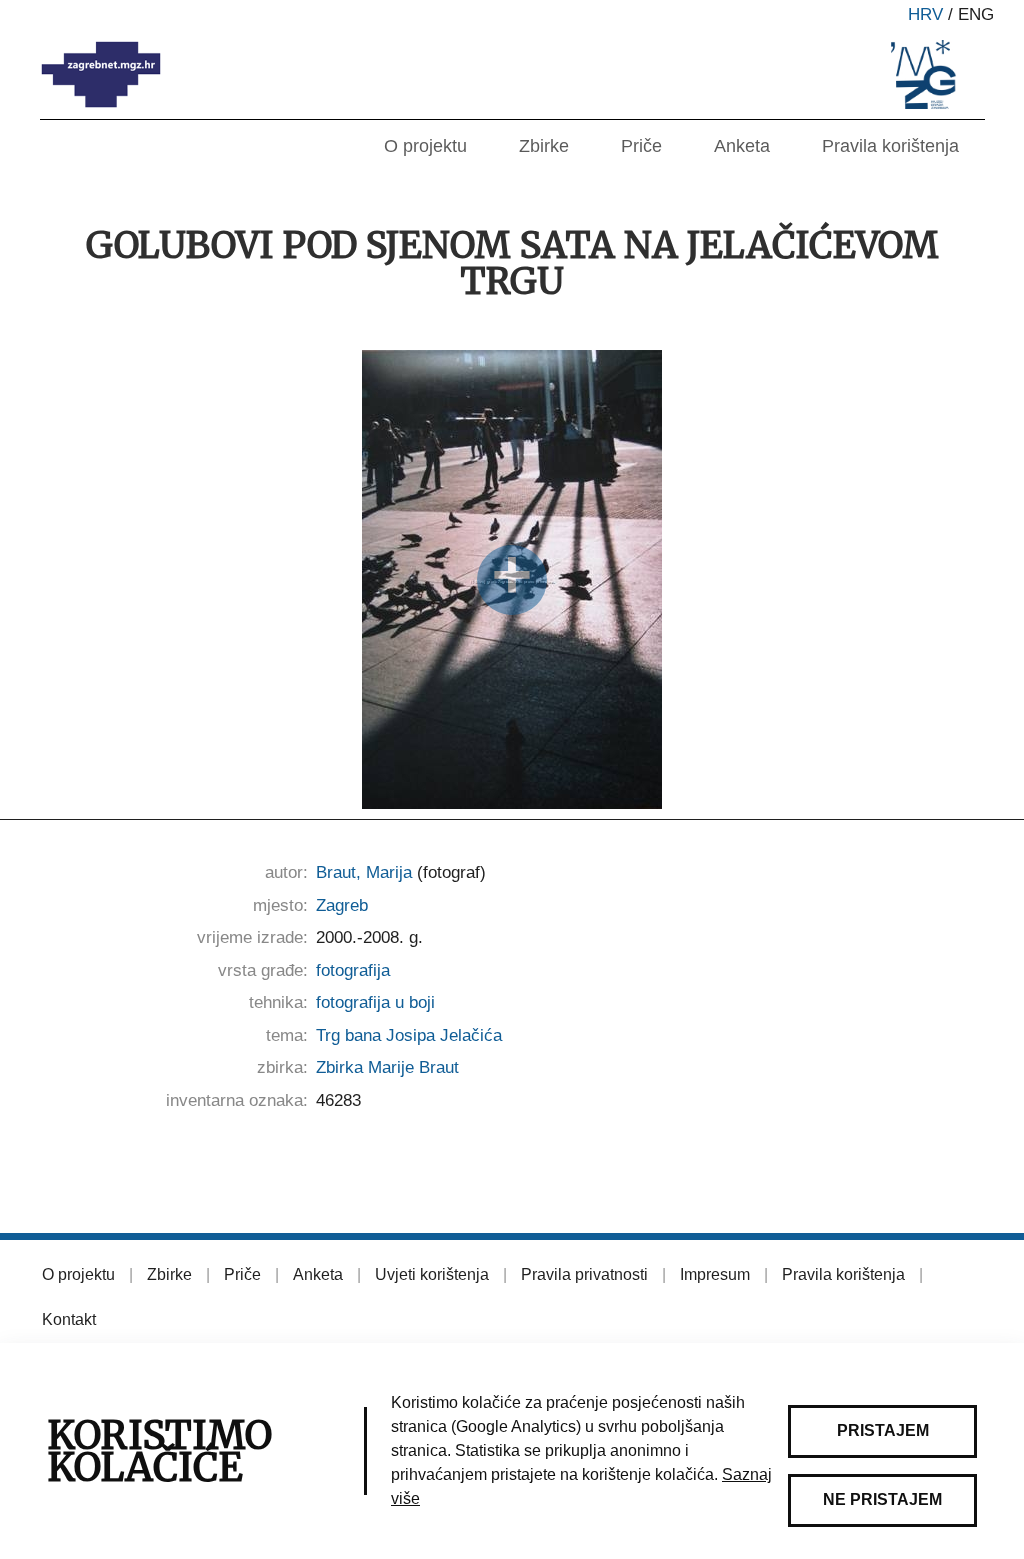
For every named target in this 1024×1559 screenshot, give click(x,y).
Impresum (715, 1274)
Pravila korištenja (890, 146)
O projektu (425, 146)
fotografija (353, 970)
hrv (925, 14)
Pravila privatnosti (584, 1274)
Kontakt (69, 1319)
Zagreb (342, 905)
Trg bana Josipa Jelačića (409, 1035)
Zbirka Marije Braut (387, 1067)
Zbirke (544, 146)
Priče (641, 146)
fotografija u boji (375, 1002)
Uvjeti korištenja (432, 1274)
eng (976, 14)
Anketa (742, 146)
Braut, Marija (364, 872)
